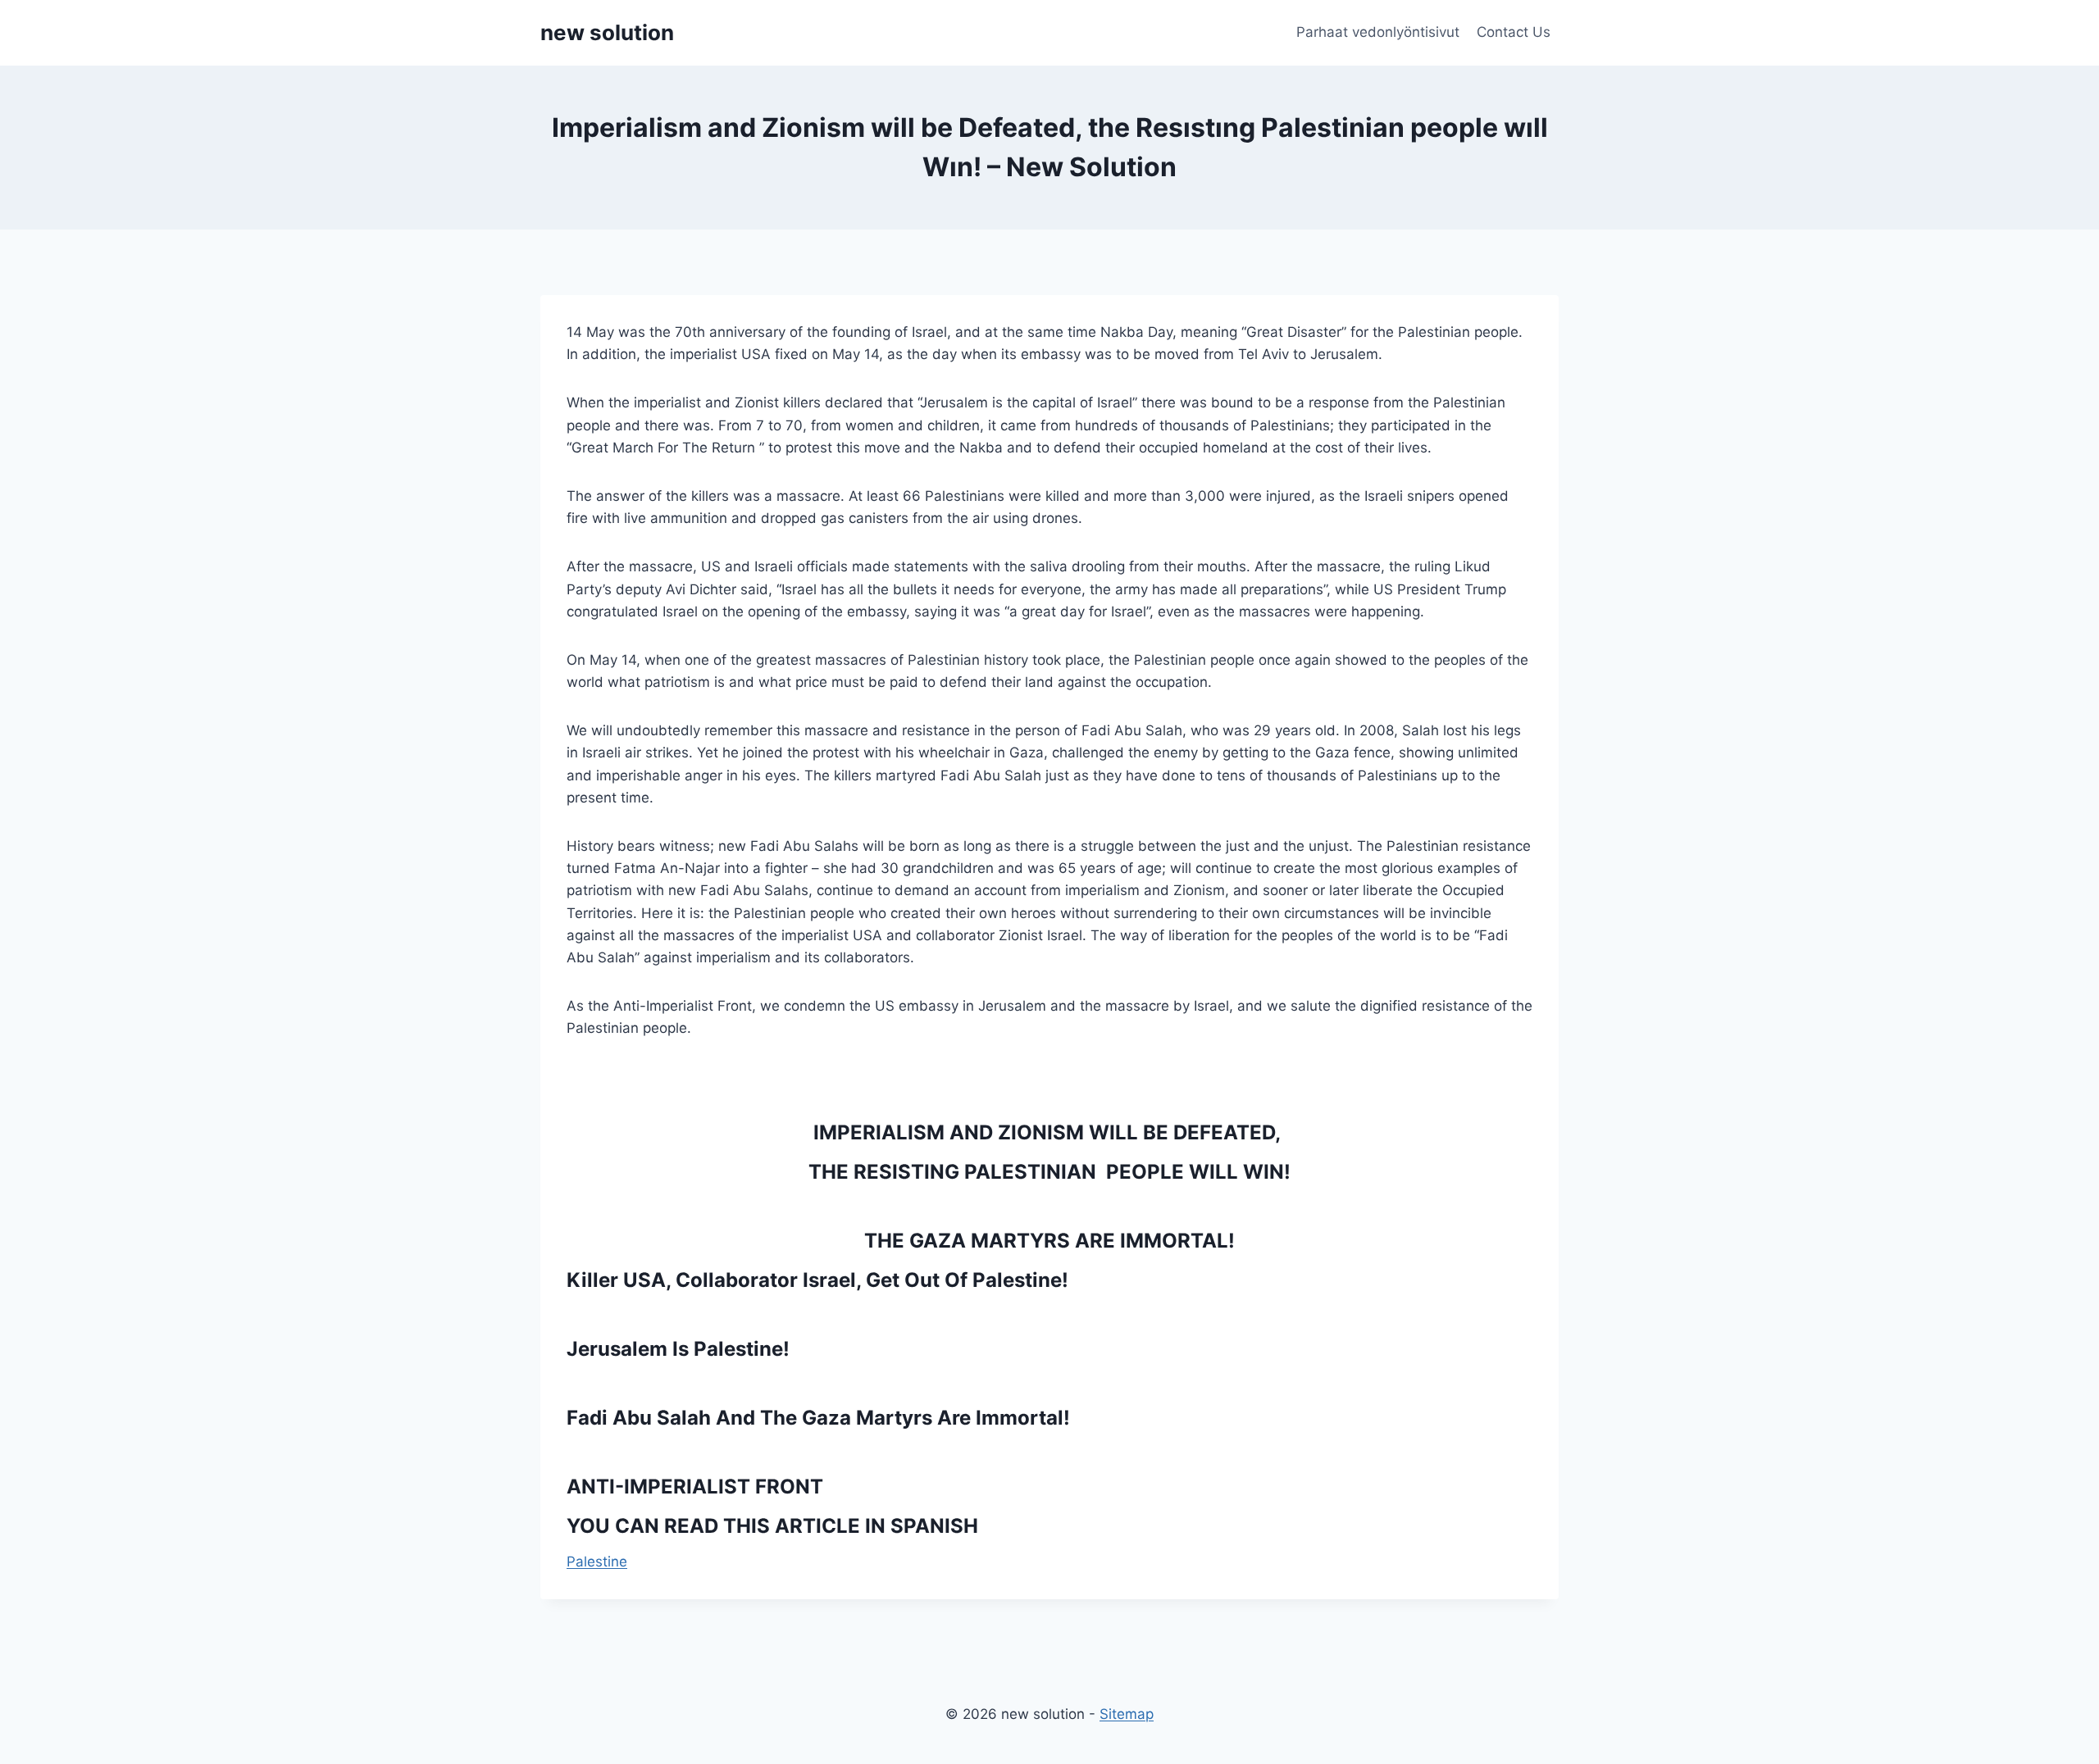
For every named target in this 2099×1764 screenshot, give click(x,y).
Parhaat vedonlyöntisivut (1378, 32)
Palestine (597, 1562)
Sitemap (1127, 1714)
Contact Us (1514, 32)
